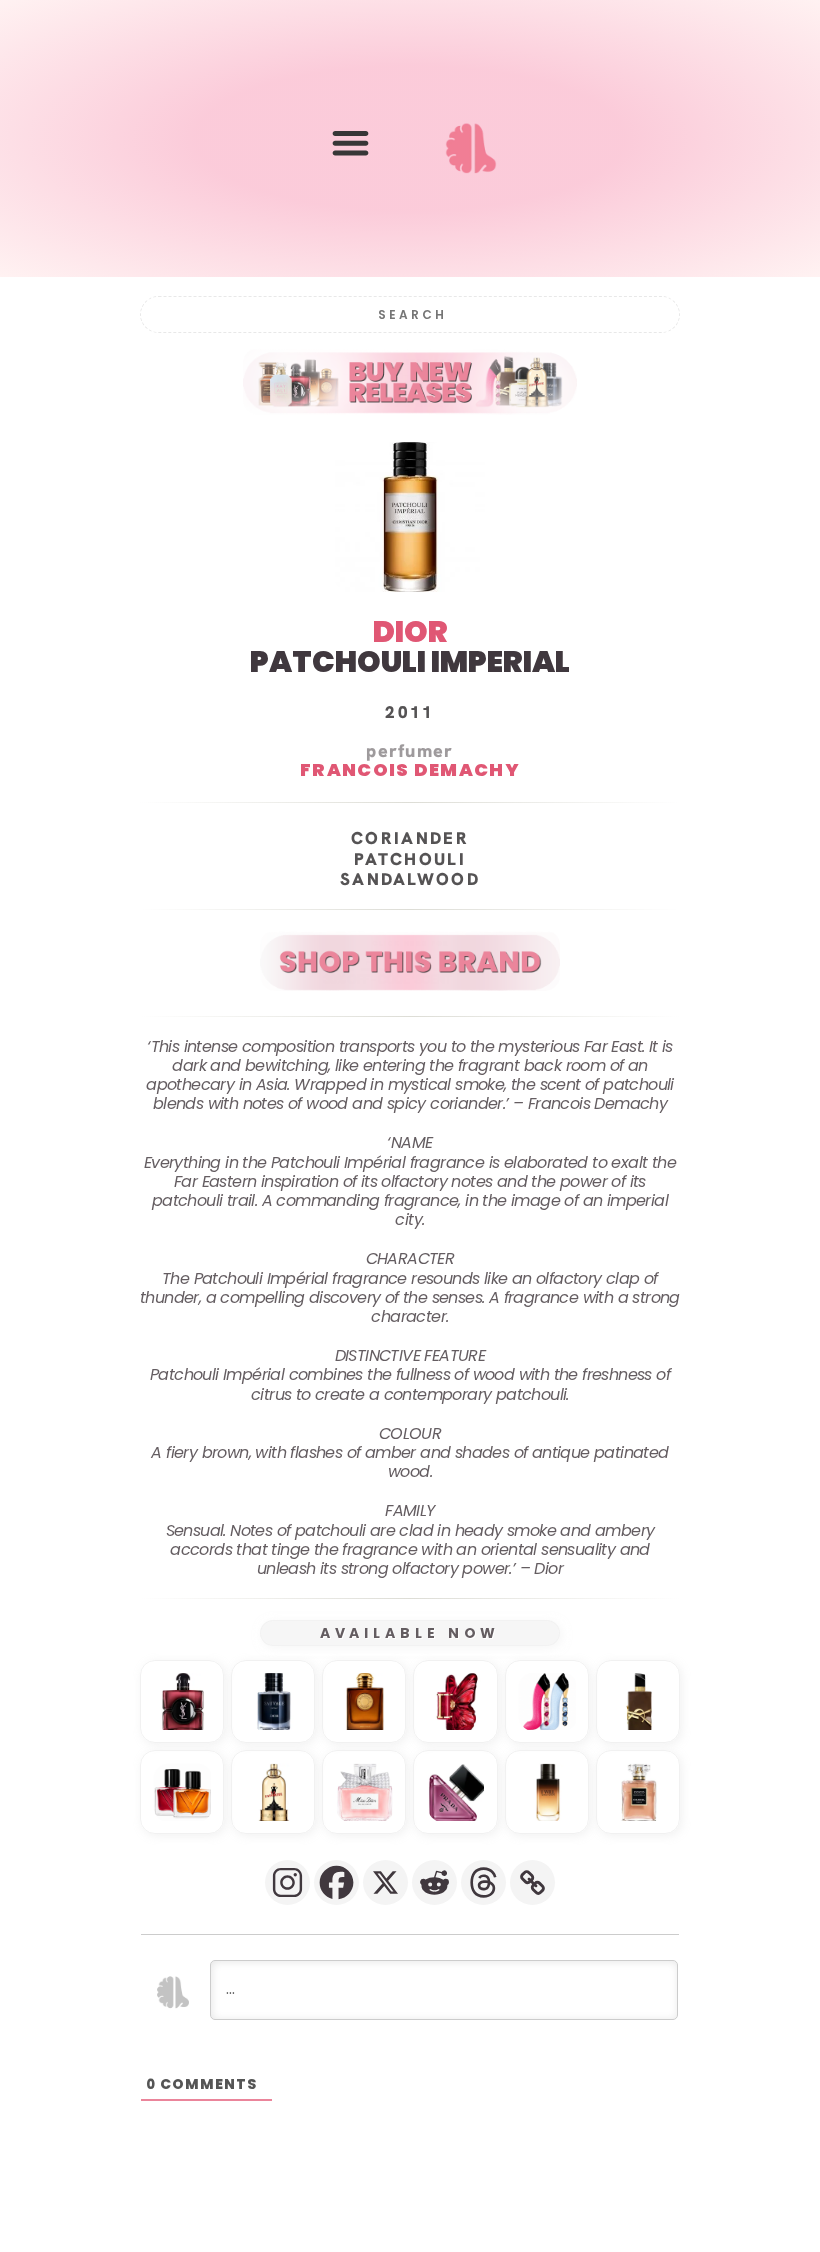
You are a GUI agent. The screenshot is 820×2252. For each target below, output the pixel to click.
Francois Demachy (410, 770)
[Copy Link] (532, 1882)
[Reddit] (434, 1882)
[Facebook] (336, 1882)
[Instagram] (287, 1882)
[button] (350, 142)
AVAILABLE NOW (410, 1633)
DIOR (410, 631)
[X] (385, 1882)
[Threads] (483, 1882)
